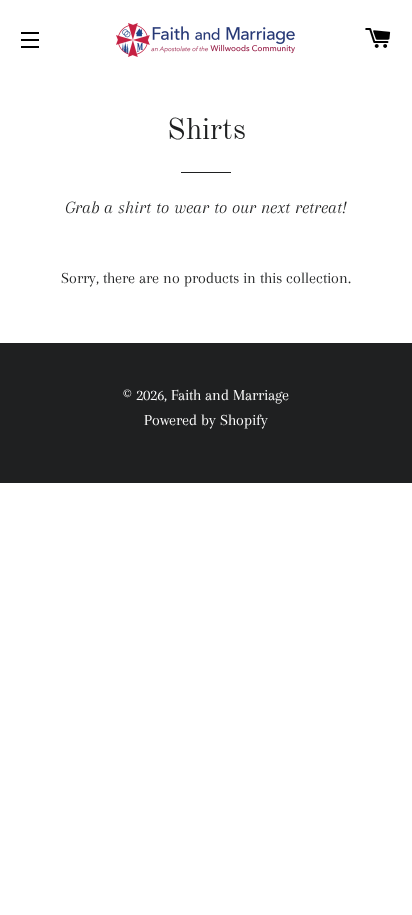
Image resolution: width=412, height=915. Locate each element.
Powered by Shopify (206, 420)
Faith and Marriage (230, 395)
